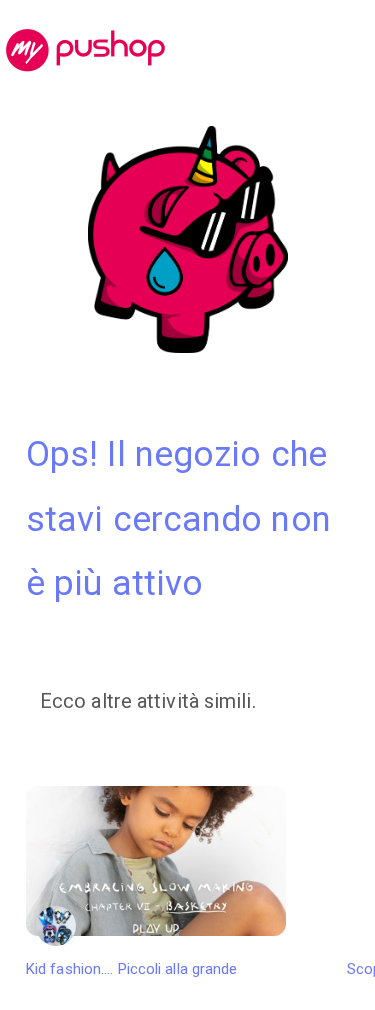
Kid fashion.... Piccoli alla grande (132, 969)
